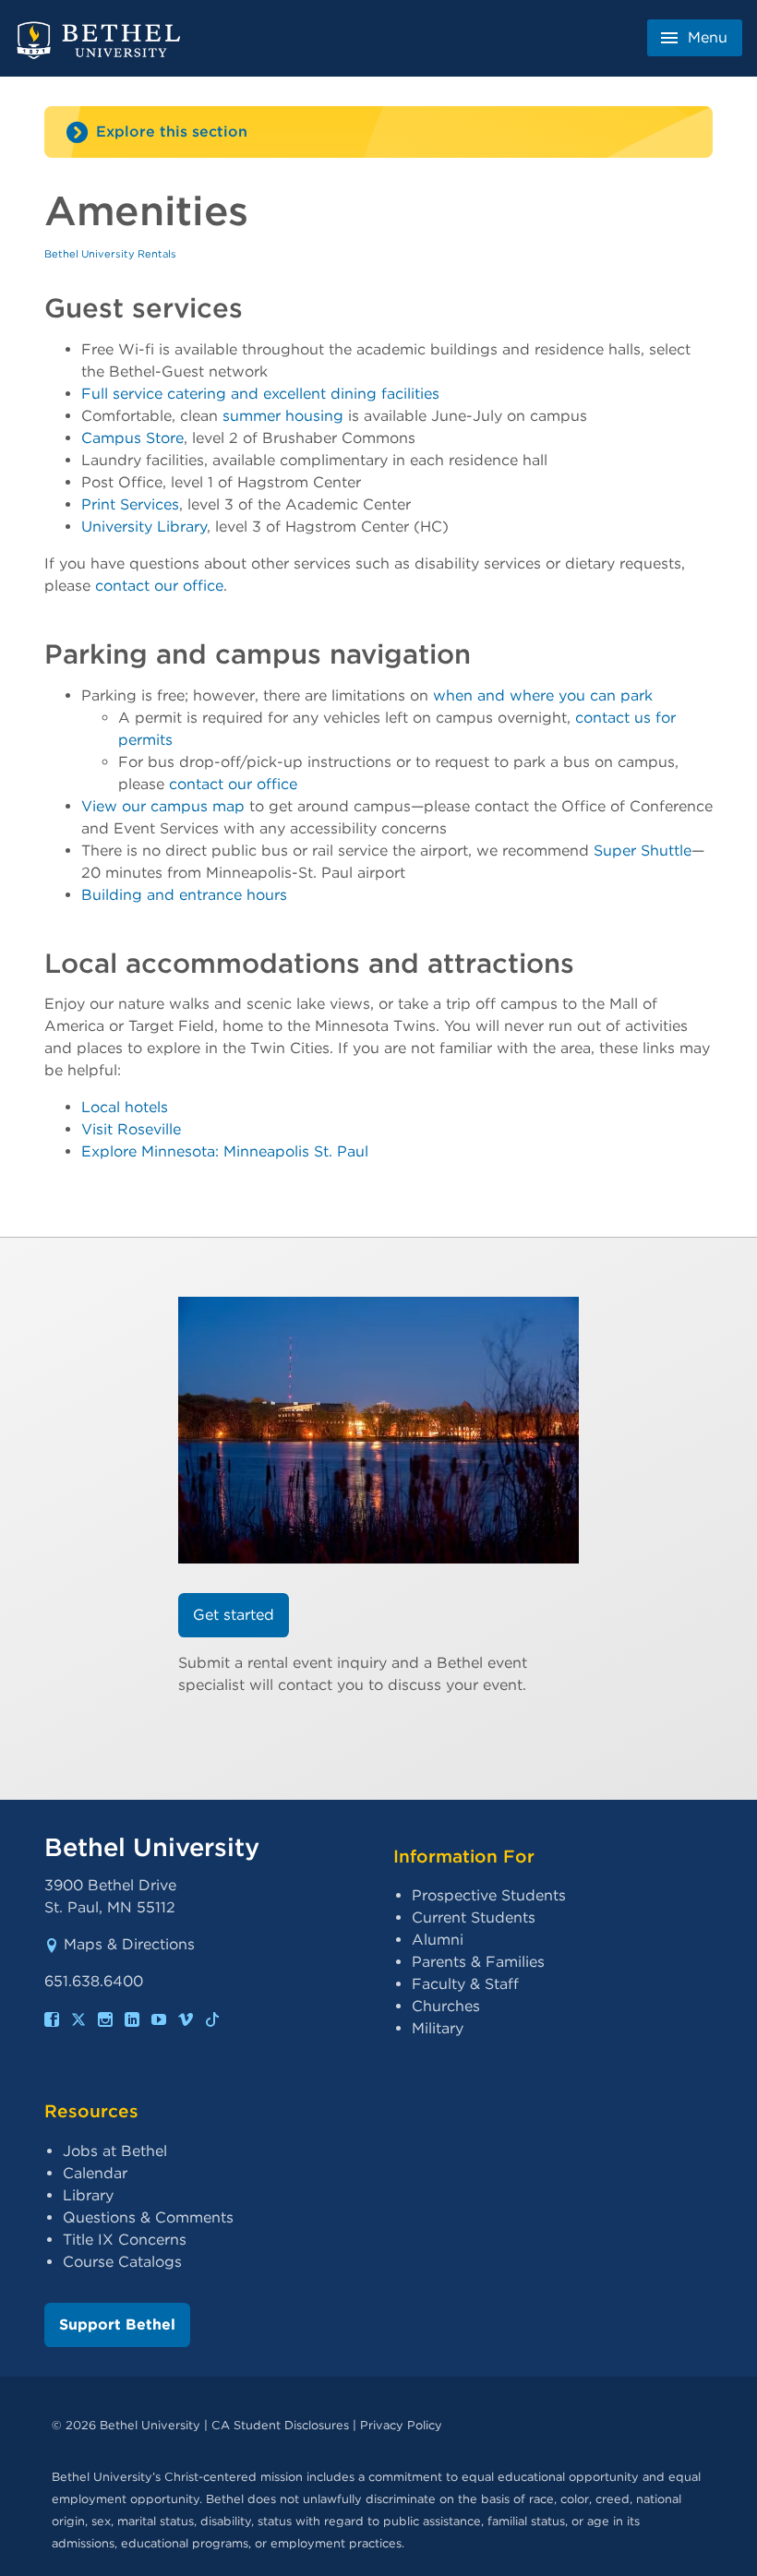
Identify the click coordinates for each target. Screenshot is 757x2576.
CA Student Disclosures (280, 2425)
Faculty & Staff (465, 1984)
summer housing (283, 416)
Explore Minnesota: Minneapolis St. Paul (225, 1151)
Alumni (438, 1940)
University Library (144, 527)
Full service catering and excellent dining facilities (260, 394)
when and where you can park (543, 695)
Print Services (130, 504)
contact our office (159, 586)
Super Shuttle (643, 851)
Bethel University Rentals (110, 254)
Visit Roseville (131, 1129)
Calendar (95, 2173)
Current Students (474, 1917)
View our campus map (163, 806)
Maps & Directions (129, 1944)
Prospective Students (489, 1895)
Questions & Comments (148, 2217)
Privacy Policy (401, 2425)
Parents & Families (478, 1962)
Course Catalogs (122, 2262)
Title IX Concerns (125, 2240)
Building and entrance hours (184, 895)
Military (438, 2028)
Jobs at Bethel (115, 2151)
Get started (234, 1615)
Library (88, 2195)
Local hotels (125, 1107)
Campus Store (132, 438)
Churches (446, 2006)
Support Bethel (117, 2324)
